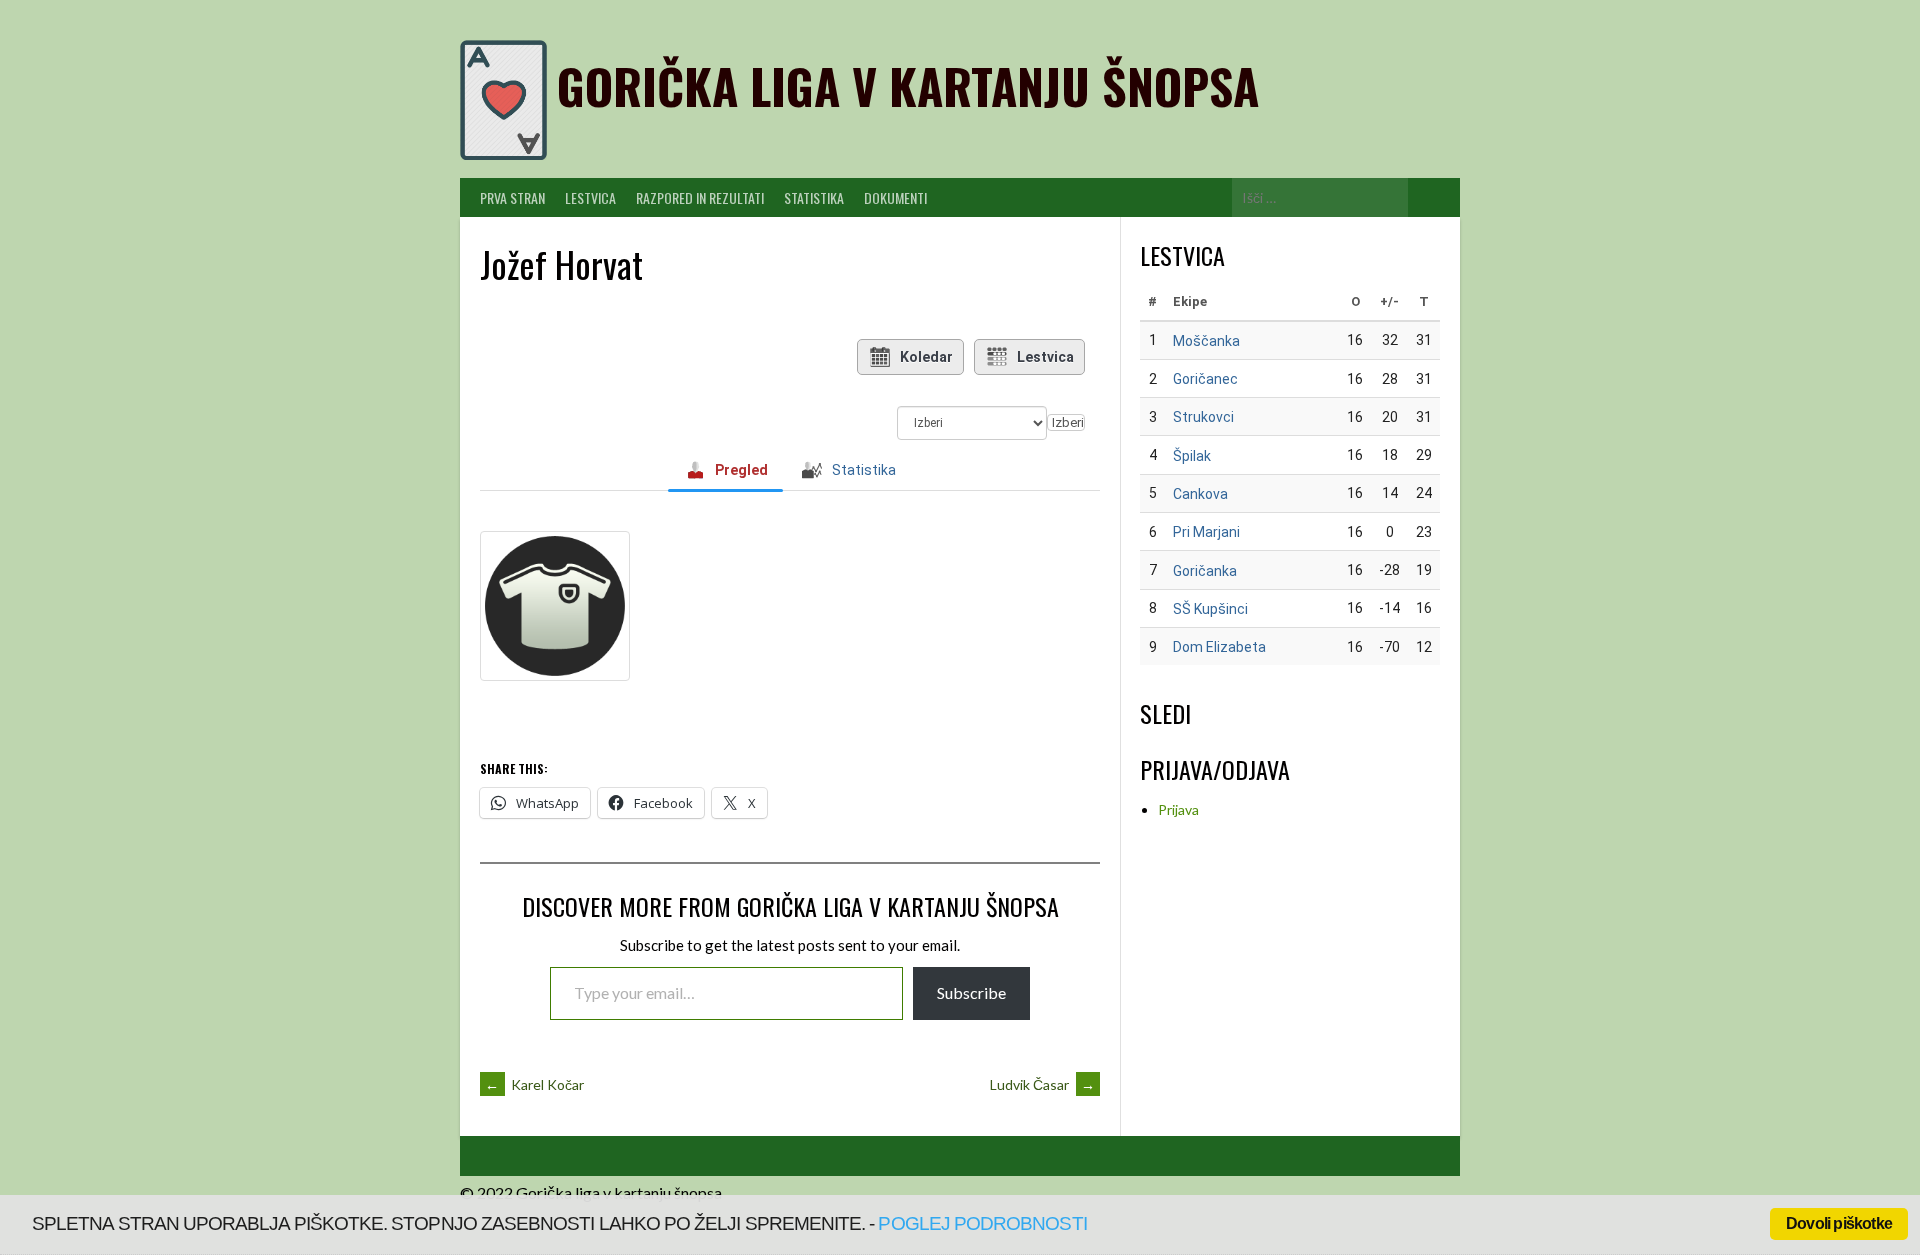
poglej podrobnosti (982, 1223)
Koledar (926, 357)
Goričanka (1205, 571)
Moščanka (1206, 341)
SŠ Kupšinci (1210, 609)
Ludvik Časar (1042, 1084)
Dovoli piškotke (1839, 1223)
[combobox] (1066, 422)
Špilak (1192, 456)
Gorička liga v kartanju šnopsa (908, 85)
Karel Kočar (534, 1084)
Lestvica (590, 197)
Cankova (1200, 494)
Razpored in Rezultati (700, 197)
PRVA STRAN (512, 197)
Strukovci (1203, 417)
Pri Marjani (1206, 532)
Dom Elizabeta (1219, 647)
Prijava (1178, 809)
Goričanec (1205, 379)
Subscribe (971, 992)
